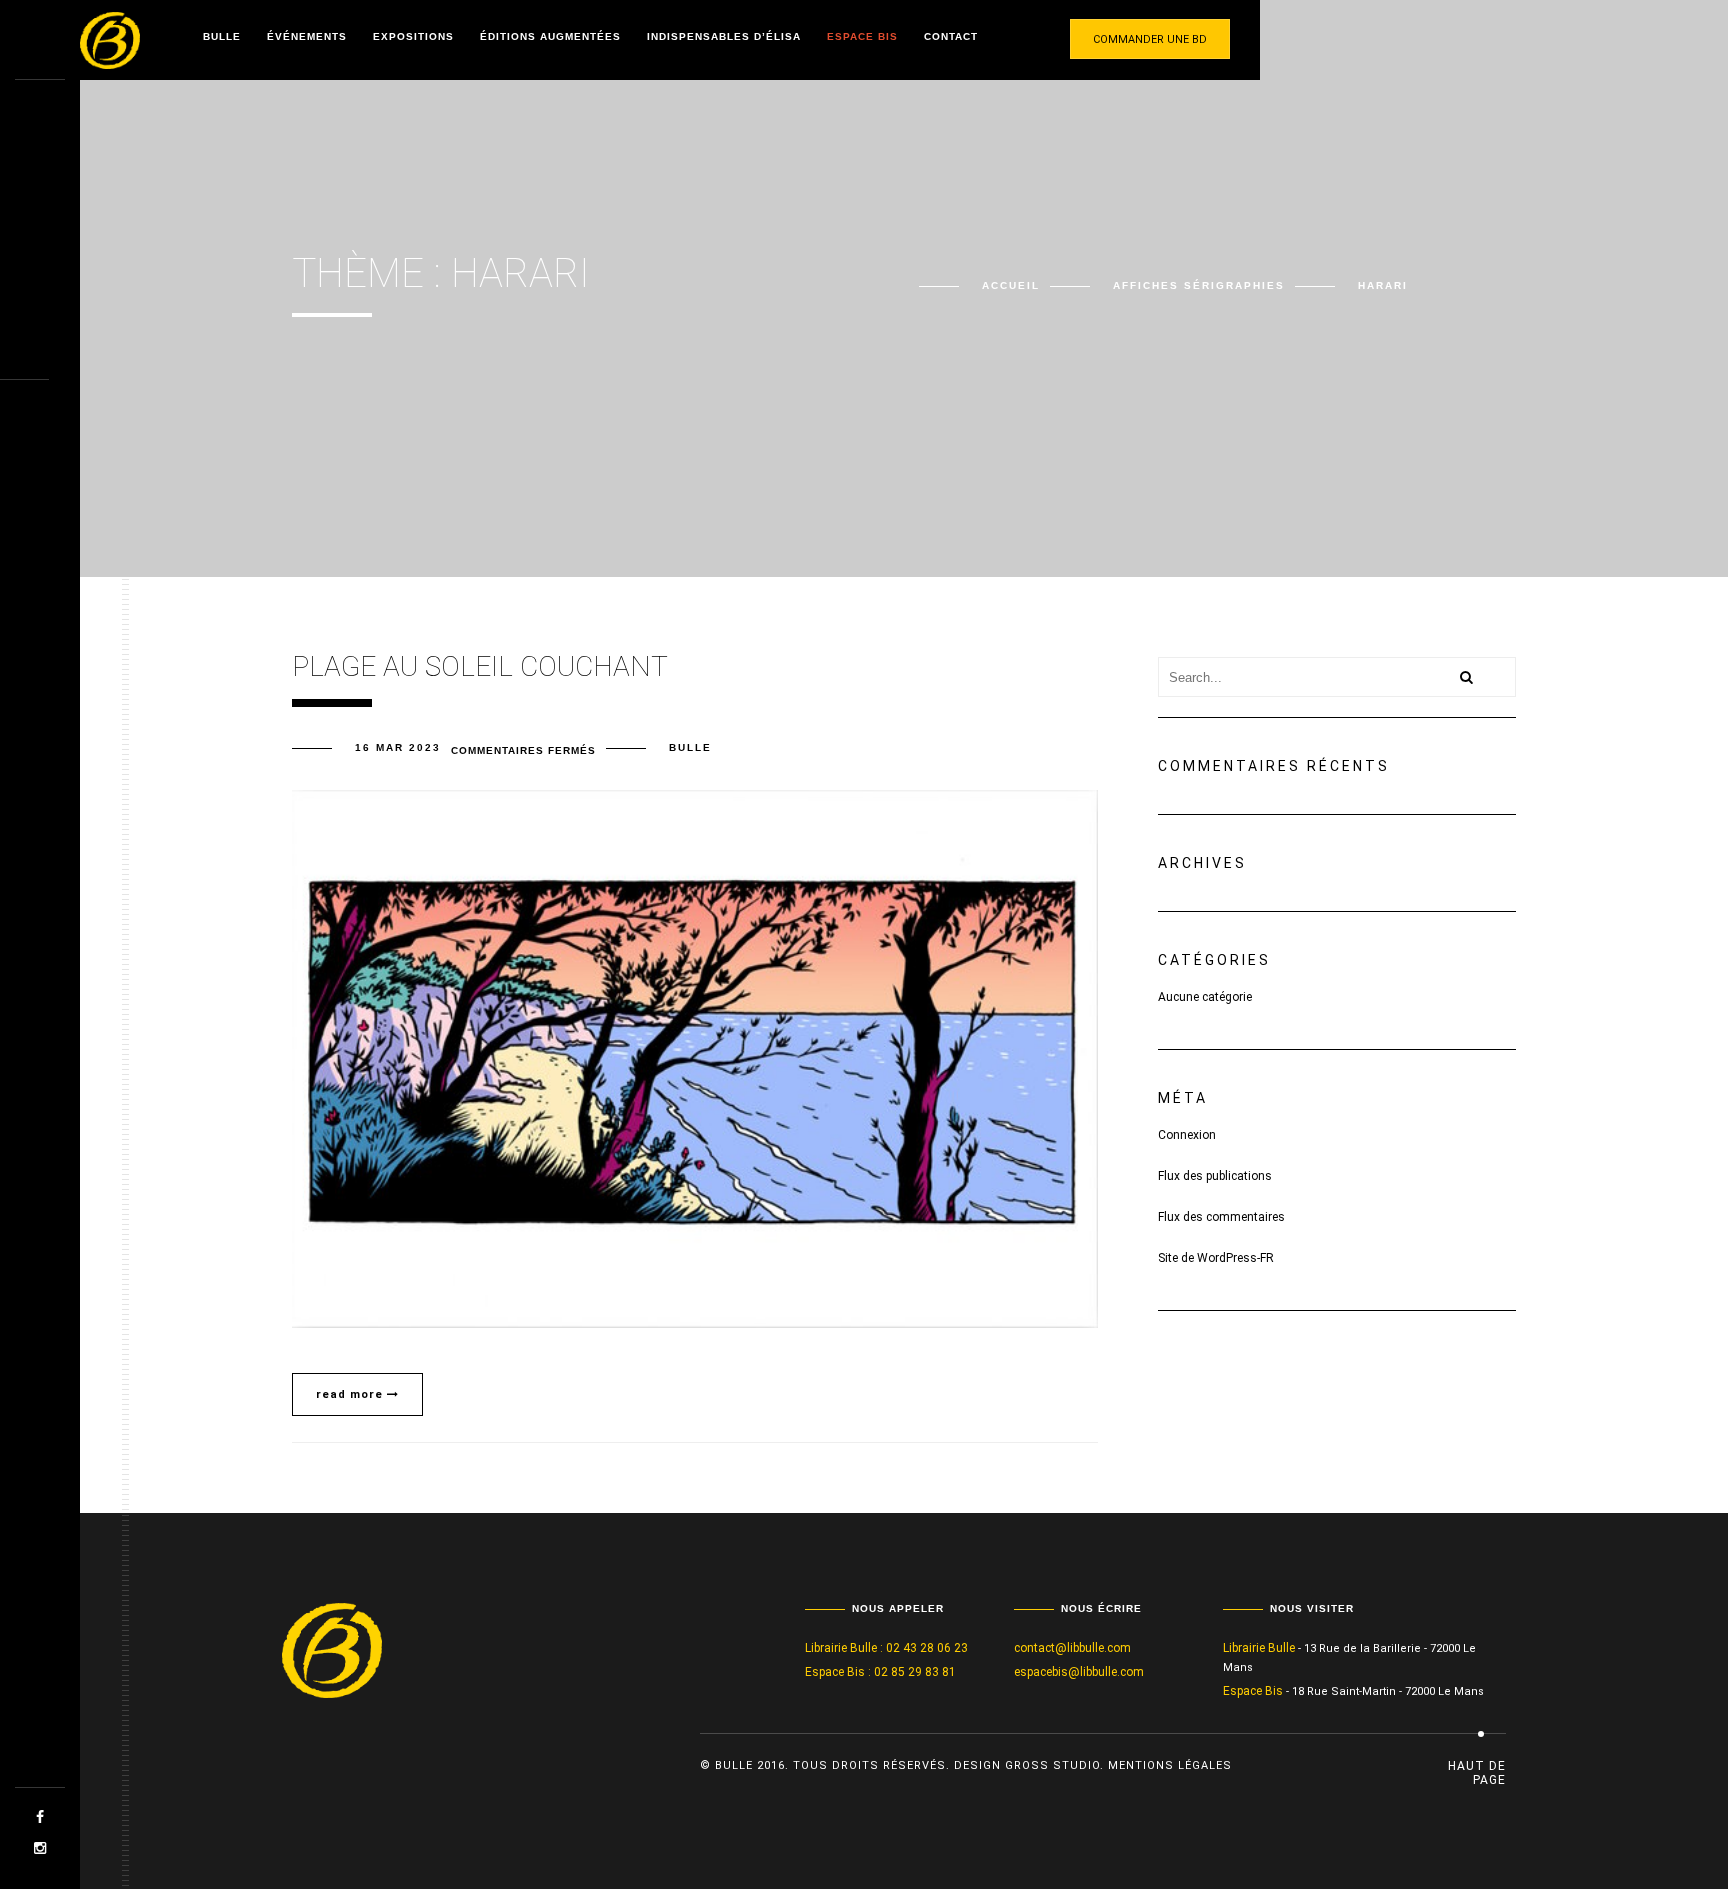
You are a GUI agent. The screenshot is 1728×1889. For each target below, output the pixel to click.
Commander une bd (1150, 39)
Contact (951, 36)
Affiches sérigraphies (1199, 285)
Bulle (222, 36)
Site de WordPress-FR (1216, 1258)
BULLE (690, 747)
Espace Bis (862, 36)
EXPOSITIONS (413, 36)
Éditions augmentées (550, 36)
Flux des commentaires (1221, 1217)
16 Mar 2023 (398, 747)
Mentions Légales (1170, 1765)
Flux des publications (1215, 1176)
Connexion (1187, 1135)
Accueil (1011, 285)
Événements (307, 36)
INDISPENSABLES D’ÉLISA (724, 36)
